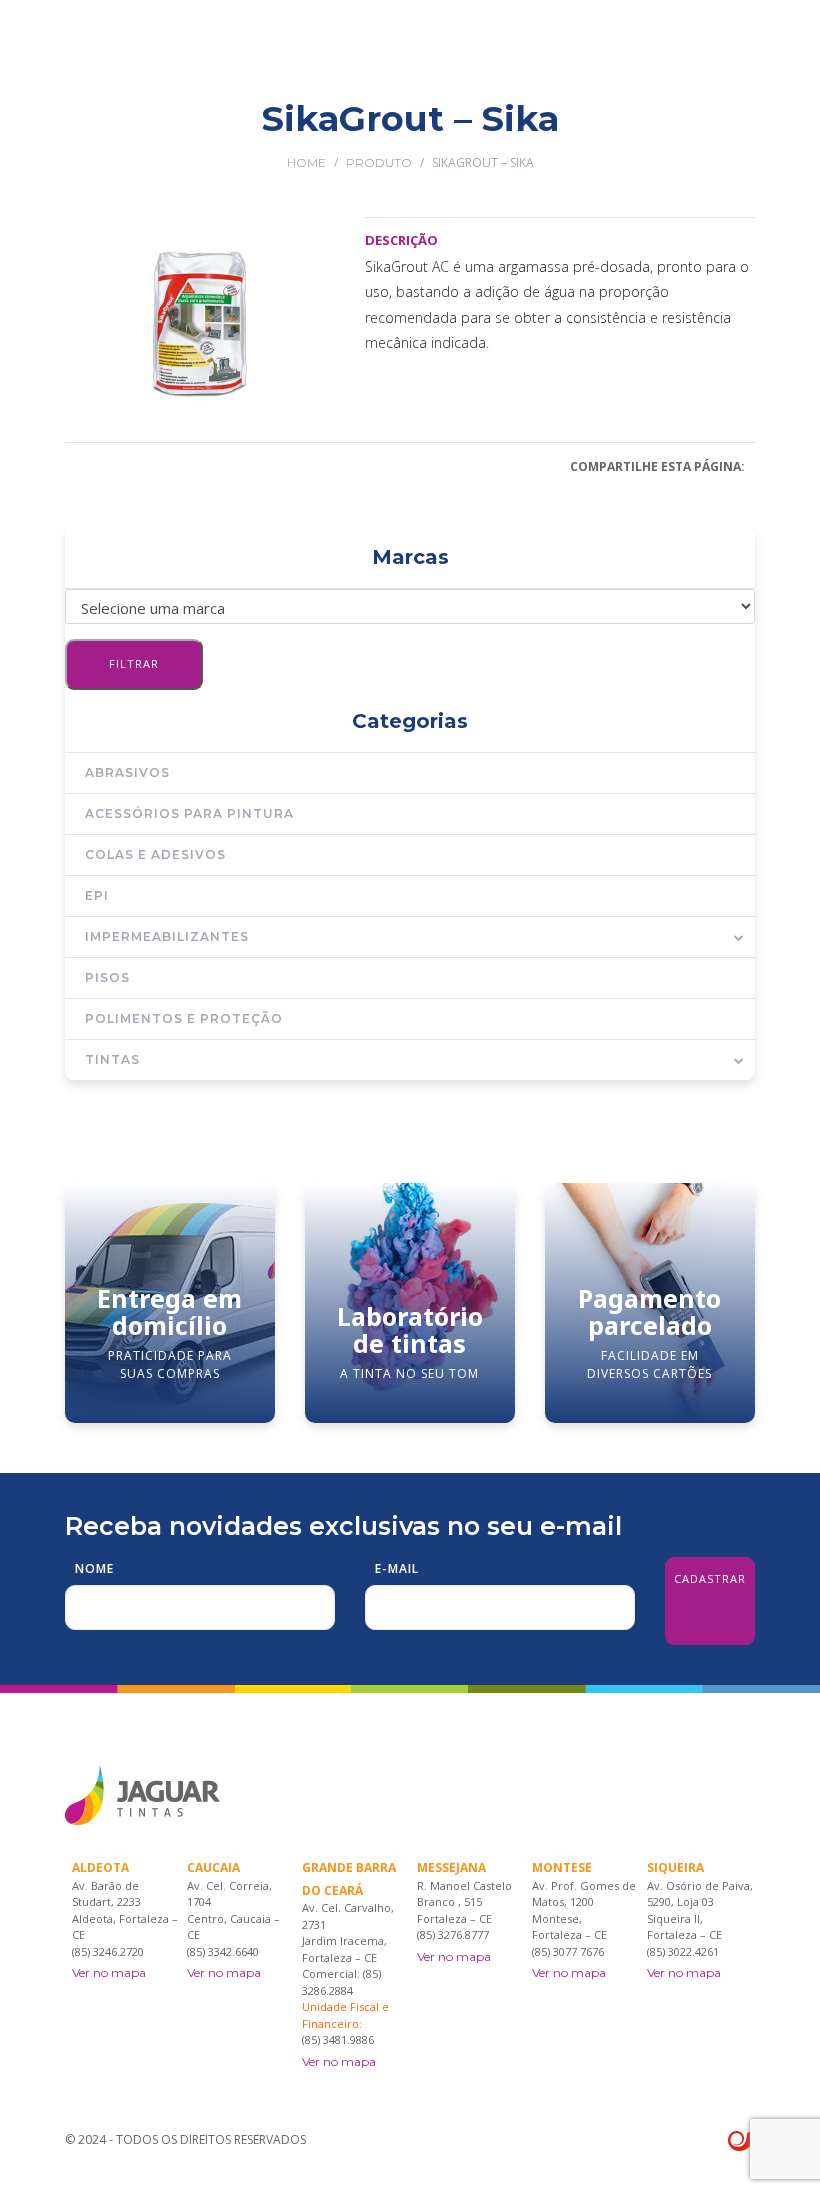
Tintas (112, 1059)
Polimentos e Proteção (184, 1018)
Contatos (721, 133)
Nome (94, 1568)
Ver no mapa (109, 1972)
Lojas (409, 133)
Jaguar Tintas (250, 133)
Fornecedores (491, 133)
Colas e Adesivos (155, 854)
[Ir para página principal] (142, 50)
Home (306, 162)
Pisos (107, 977)
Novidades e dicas (614, 133)
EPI (97, 895)
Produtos (344, 133)
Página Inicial (141, 133)
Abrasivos (127, 772)
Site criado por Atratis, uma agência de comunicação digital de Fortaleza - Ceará (741, 2142)
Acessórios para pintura (189, 813)
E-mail (397, 1568)
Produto (379, 162)
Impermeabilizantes (167, 936)
